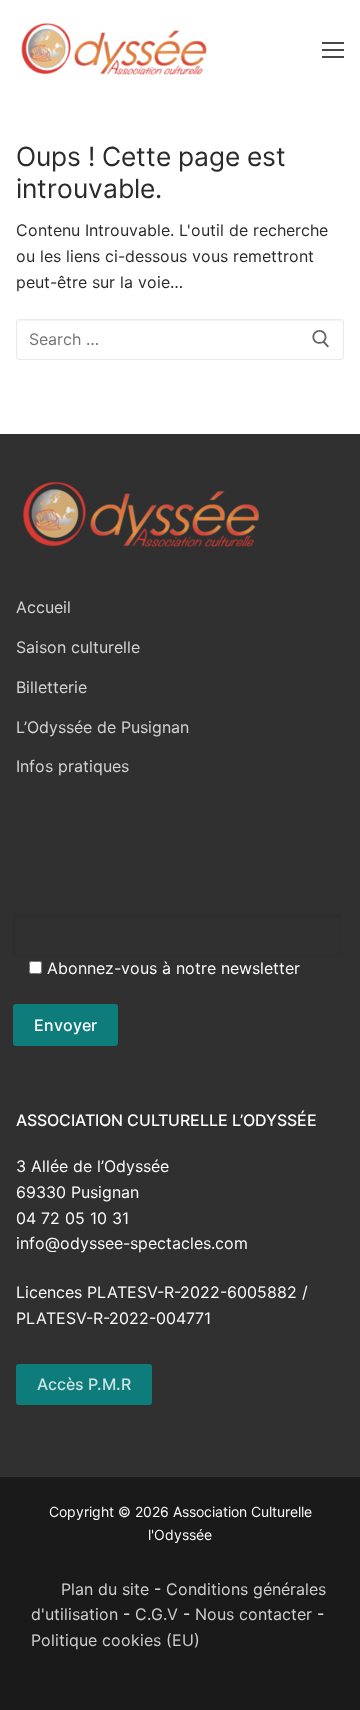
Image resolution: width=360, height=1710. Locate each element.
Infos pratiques (72, 766)
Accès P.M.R (84, 1384)
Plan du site (90, 1589)
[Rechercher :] (180, 340)
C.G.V (156, 1614)
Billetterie (51, 687)
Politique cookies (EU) (115, 1640)
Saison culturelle (78, 647)
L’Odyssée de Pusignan (102, 727)
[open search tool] (297, 49)
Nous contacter (253, 1614)
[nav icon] (333, 49)
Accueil (43, 607)
